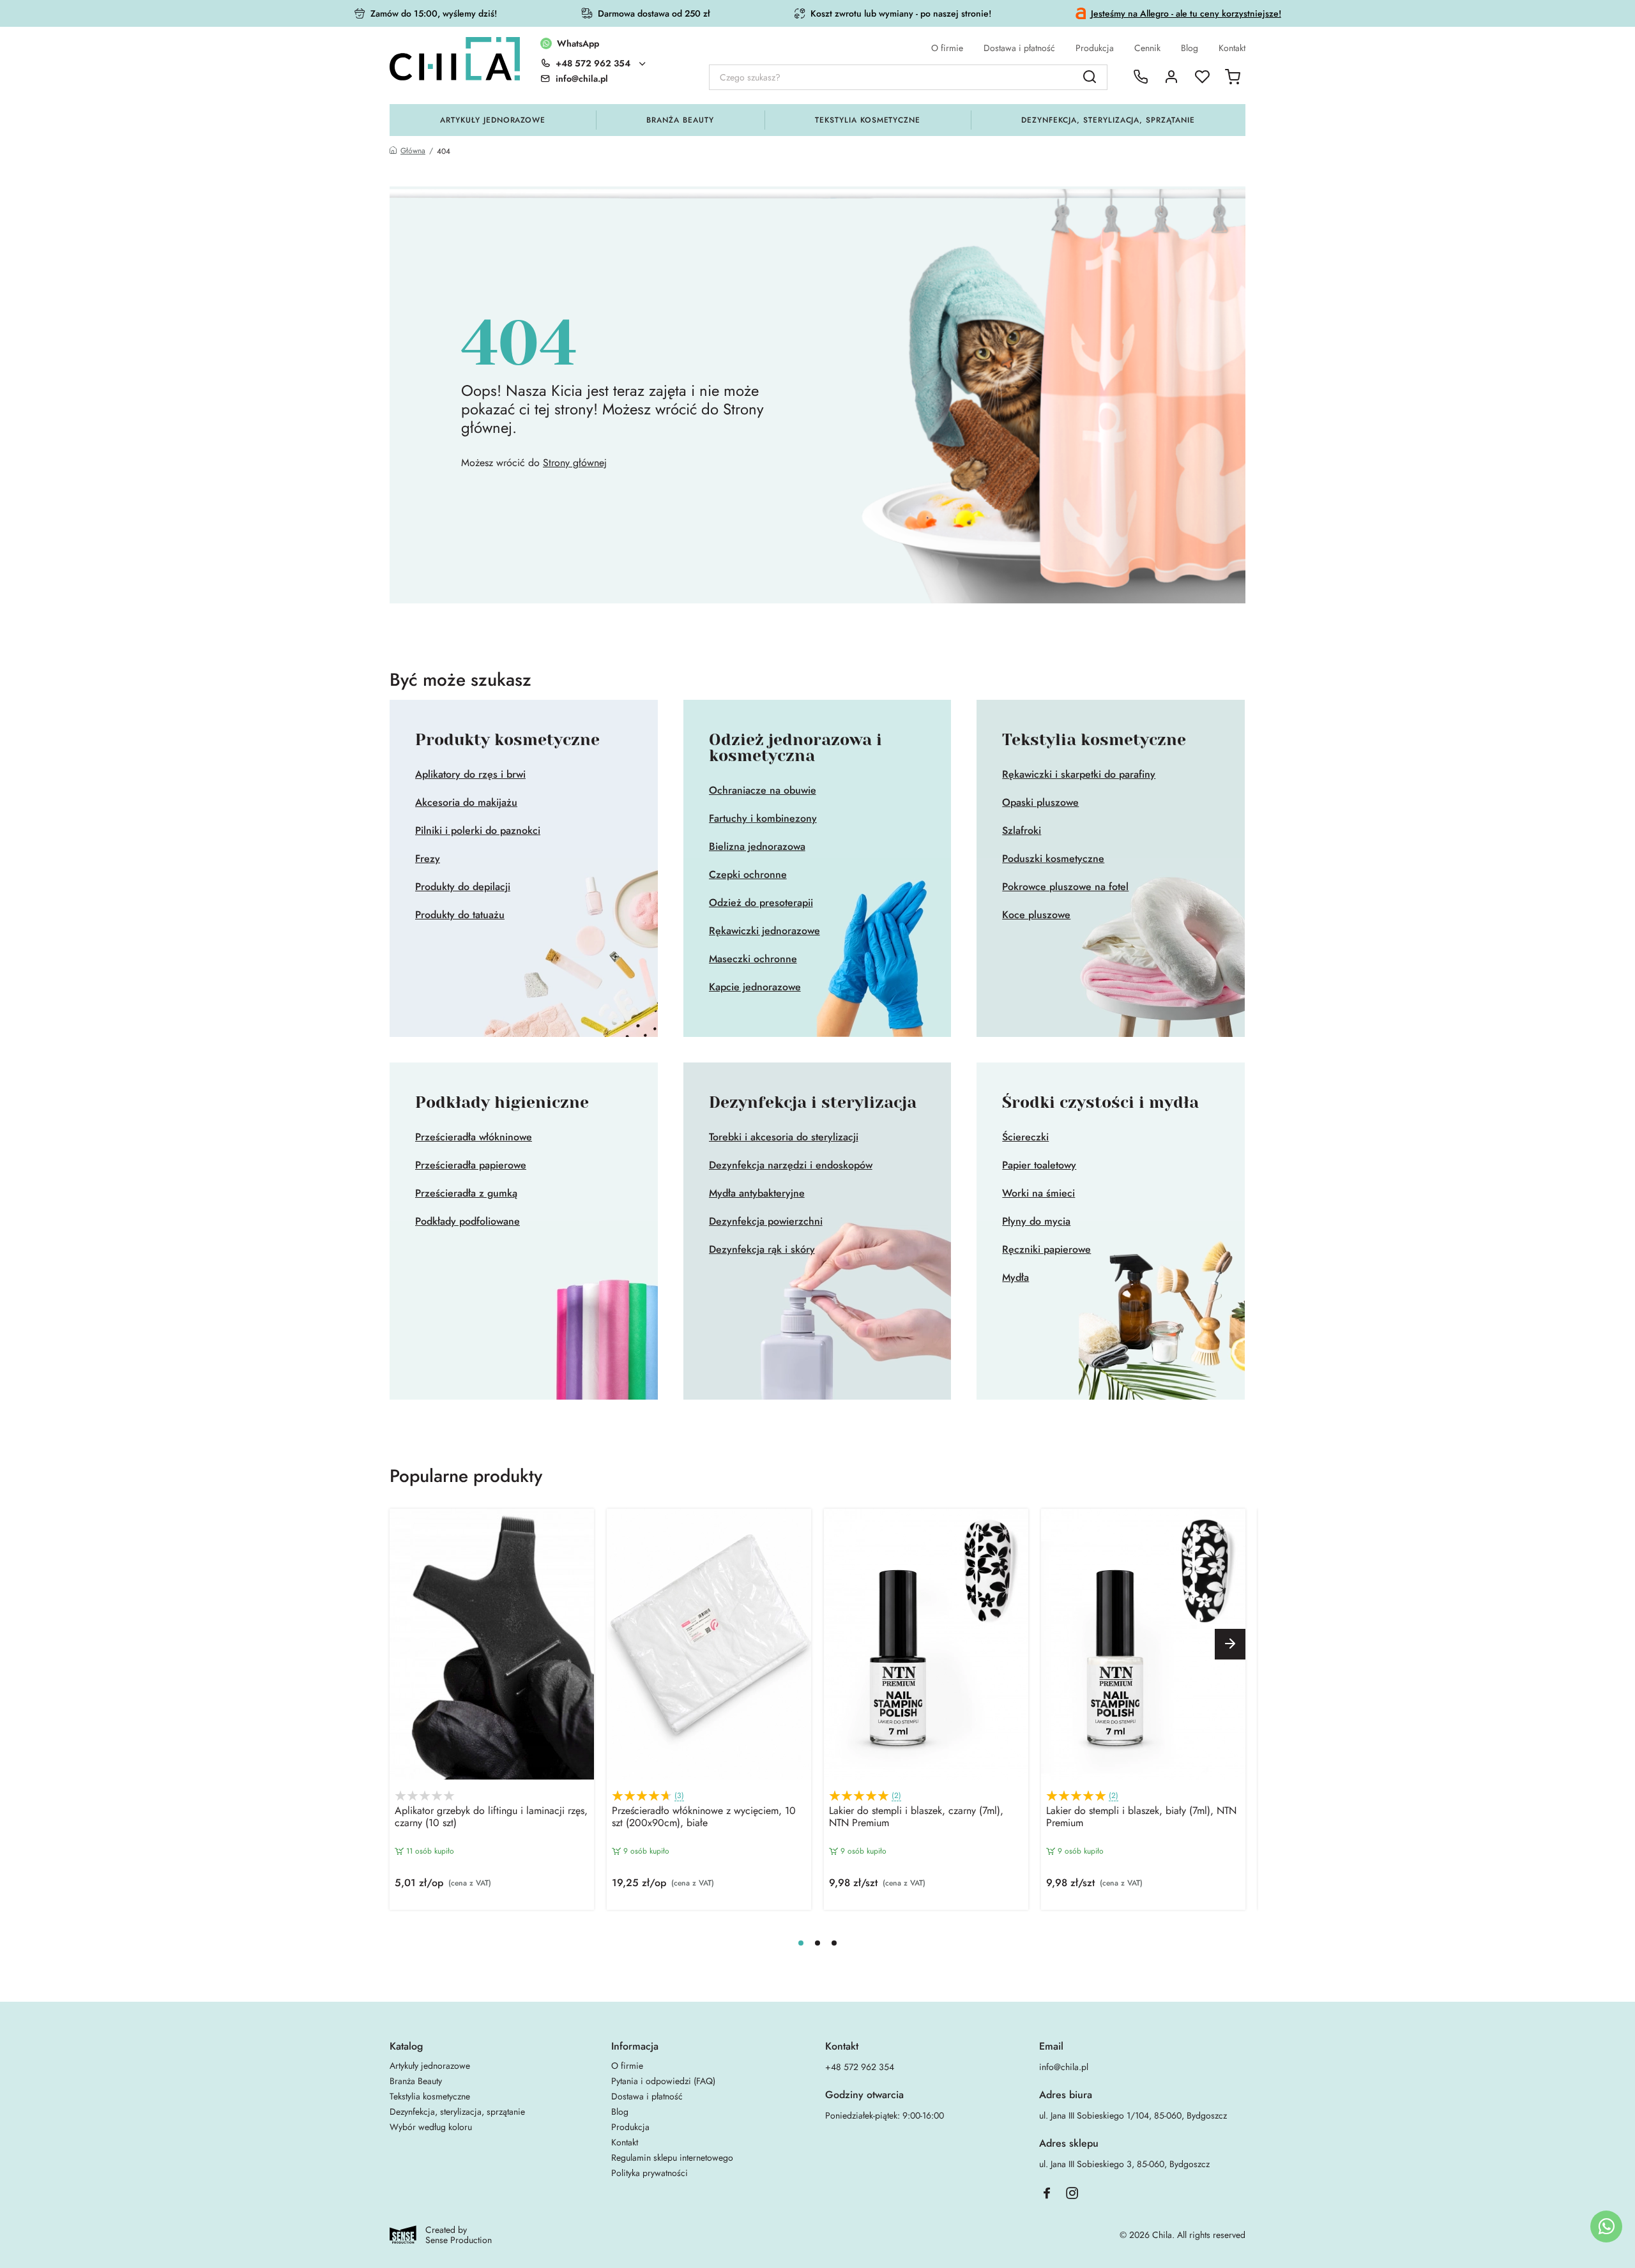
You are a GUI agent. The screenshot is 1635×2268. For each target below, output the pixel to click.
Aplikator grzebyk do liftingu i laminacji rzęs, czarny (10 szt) (491, 1817)
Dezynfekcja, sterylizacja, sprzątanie (1108, 120)
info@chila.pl (1064, 2067)
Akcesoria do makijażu (466, 803)
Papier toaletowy (1039, 1165)
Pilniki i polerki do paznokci (478, 831)
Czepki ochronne (748, 875)
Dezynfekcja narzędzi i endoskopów (791, 1165)
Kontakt (1232, 48)
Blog (1190, 48)
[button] (1230, 1644)
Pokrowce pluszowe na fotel (1065, 887)
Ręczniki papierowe (1046, 1250)
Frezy (428, 859)
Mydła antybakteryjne (757, 1193)
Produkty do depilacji (463, 887)
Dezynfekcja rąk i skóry (762, 1250)
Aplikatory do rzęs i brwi (470, 775)
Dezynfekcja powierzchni (766, 1221)
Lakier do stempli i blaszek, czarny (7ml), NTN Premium (916, 1817)
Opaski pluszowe (1040, 803)
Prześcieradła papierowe (471, 1165)
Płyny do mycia (1036, 1221)
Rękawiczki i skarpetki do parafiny (1079, 775)
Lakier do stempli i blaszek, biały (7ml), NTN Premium (1141, 1817)
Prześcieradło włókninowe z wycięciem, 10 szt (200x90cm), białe (704, 1817)
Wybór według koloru (431, 2127)
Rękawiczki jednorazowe (764, 931)
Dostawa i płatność (1019, 48)
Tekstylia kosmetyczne (868, 120)
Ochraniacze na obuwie (763, 790)
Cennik (1147, 48)
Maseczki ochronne (753, 959)
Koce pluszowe (1036, 915)
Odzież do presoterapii (761, 903)
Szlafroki (1022, 831)
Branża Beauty (680, 120)
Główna (413, 151)
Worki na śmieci (1038, 1193)
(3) (679, 1796)
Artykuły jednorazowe (493, 120)
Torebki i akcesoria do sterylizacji (784, 1137)
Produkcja (1095, 48)
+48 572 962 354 (593, 63)
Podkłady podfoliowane (468, 1221)
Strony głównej (575, 463)
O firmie (947, 48)
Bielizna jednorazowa (757, 847)
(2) (896, 1796)
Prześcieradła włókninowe (474, 1137)
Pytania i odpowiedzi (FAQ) (663, 2081)
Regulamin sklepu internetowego (672, 2158)
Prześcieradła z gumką (466, 1193)
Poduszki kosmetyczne (1053, 859)
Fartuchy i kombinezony (763, 819)
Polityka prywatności (650, 2173)
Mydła (1015, 1278)
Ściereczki (1025, 1137)
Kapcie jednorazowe (755, 987)
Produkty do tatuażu (460, 915)
